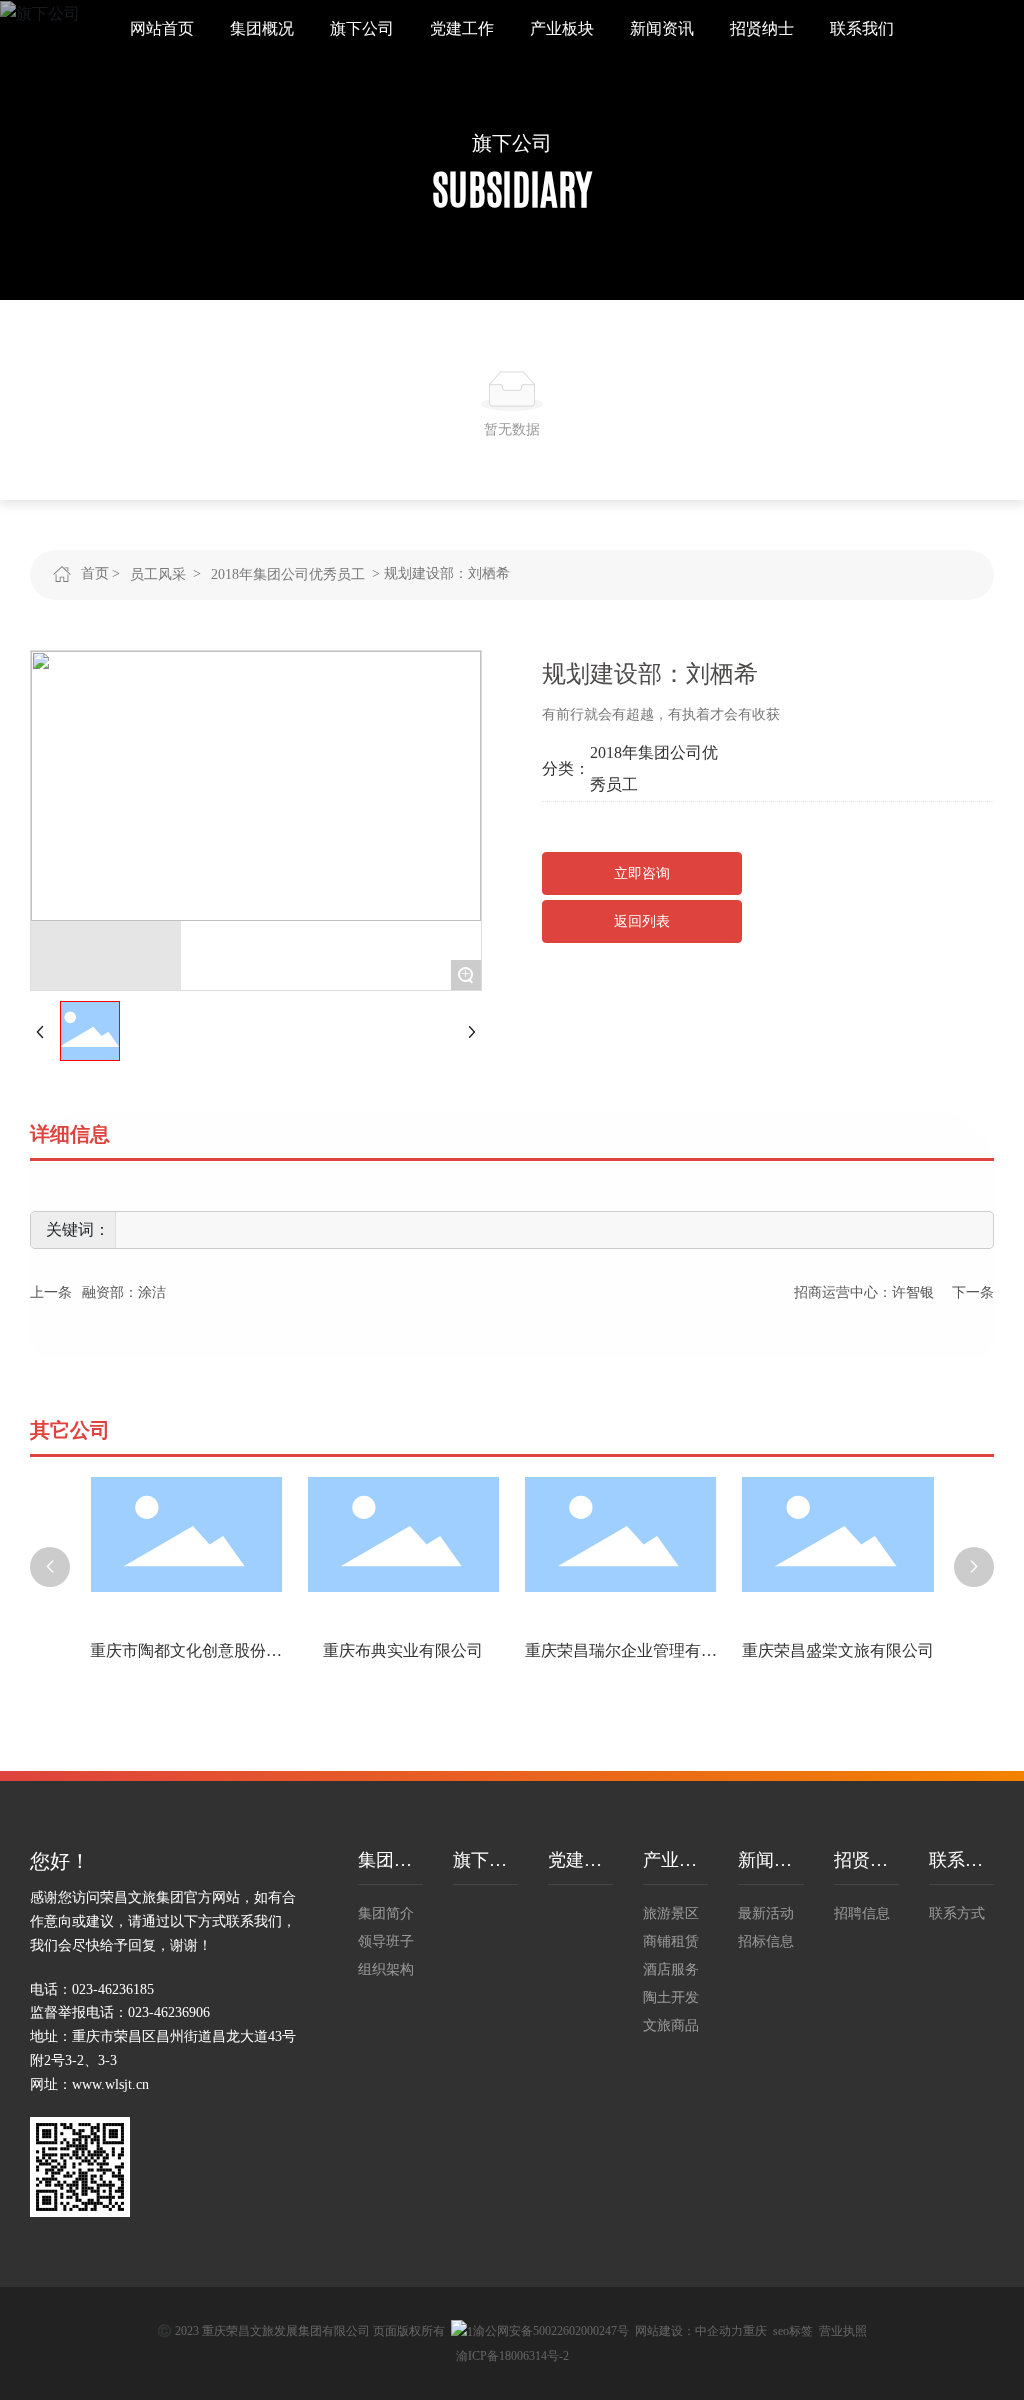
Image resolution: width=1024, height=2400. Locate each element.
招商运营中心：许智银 (864, 1292)
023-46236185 (113, 1989)
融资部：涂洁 (124, 1292)
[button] (50, 1567)
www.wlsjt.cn (110, 2084)
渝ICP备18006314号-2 (512, 2356)
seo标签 (793, 2331)
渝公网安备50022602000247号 (551, 2331)
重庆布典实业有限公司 (403, 1650)
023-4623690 (165, 2012)
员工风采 (158, 574)
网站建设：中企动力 (689, 2331)
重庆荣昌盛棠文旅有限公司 (838, 1650)
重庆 (755, 2331)
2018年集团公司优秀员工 (288, 574)
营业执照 (843, 2331)
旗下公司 (512, 143)
